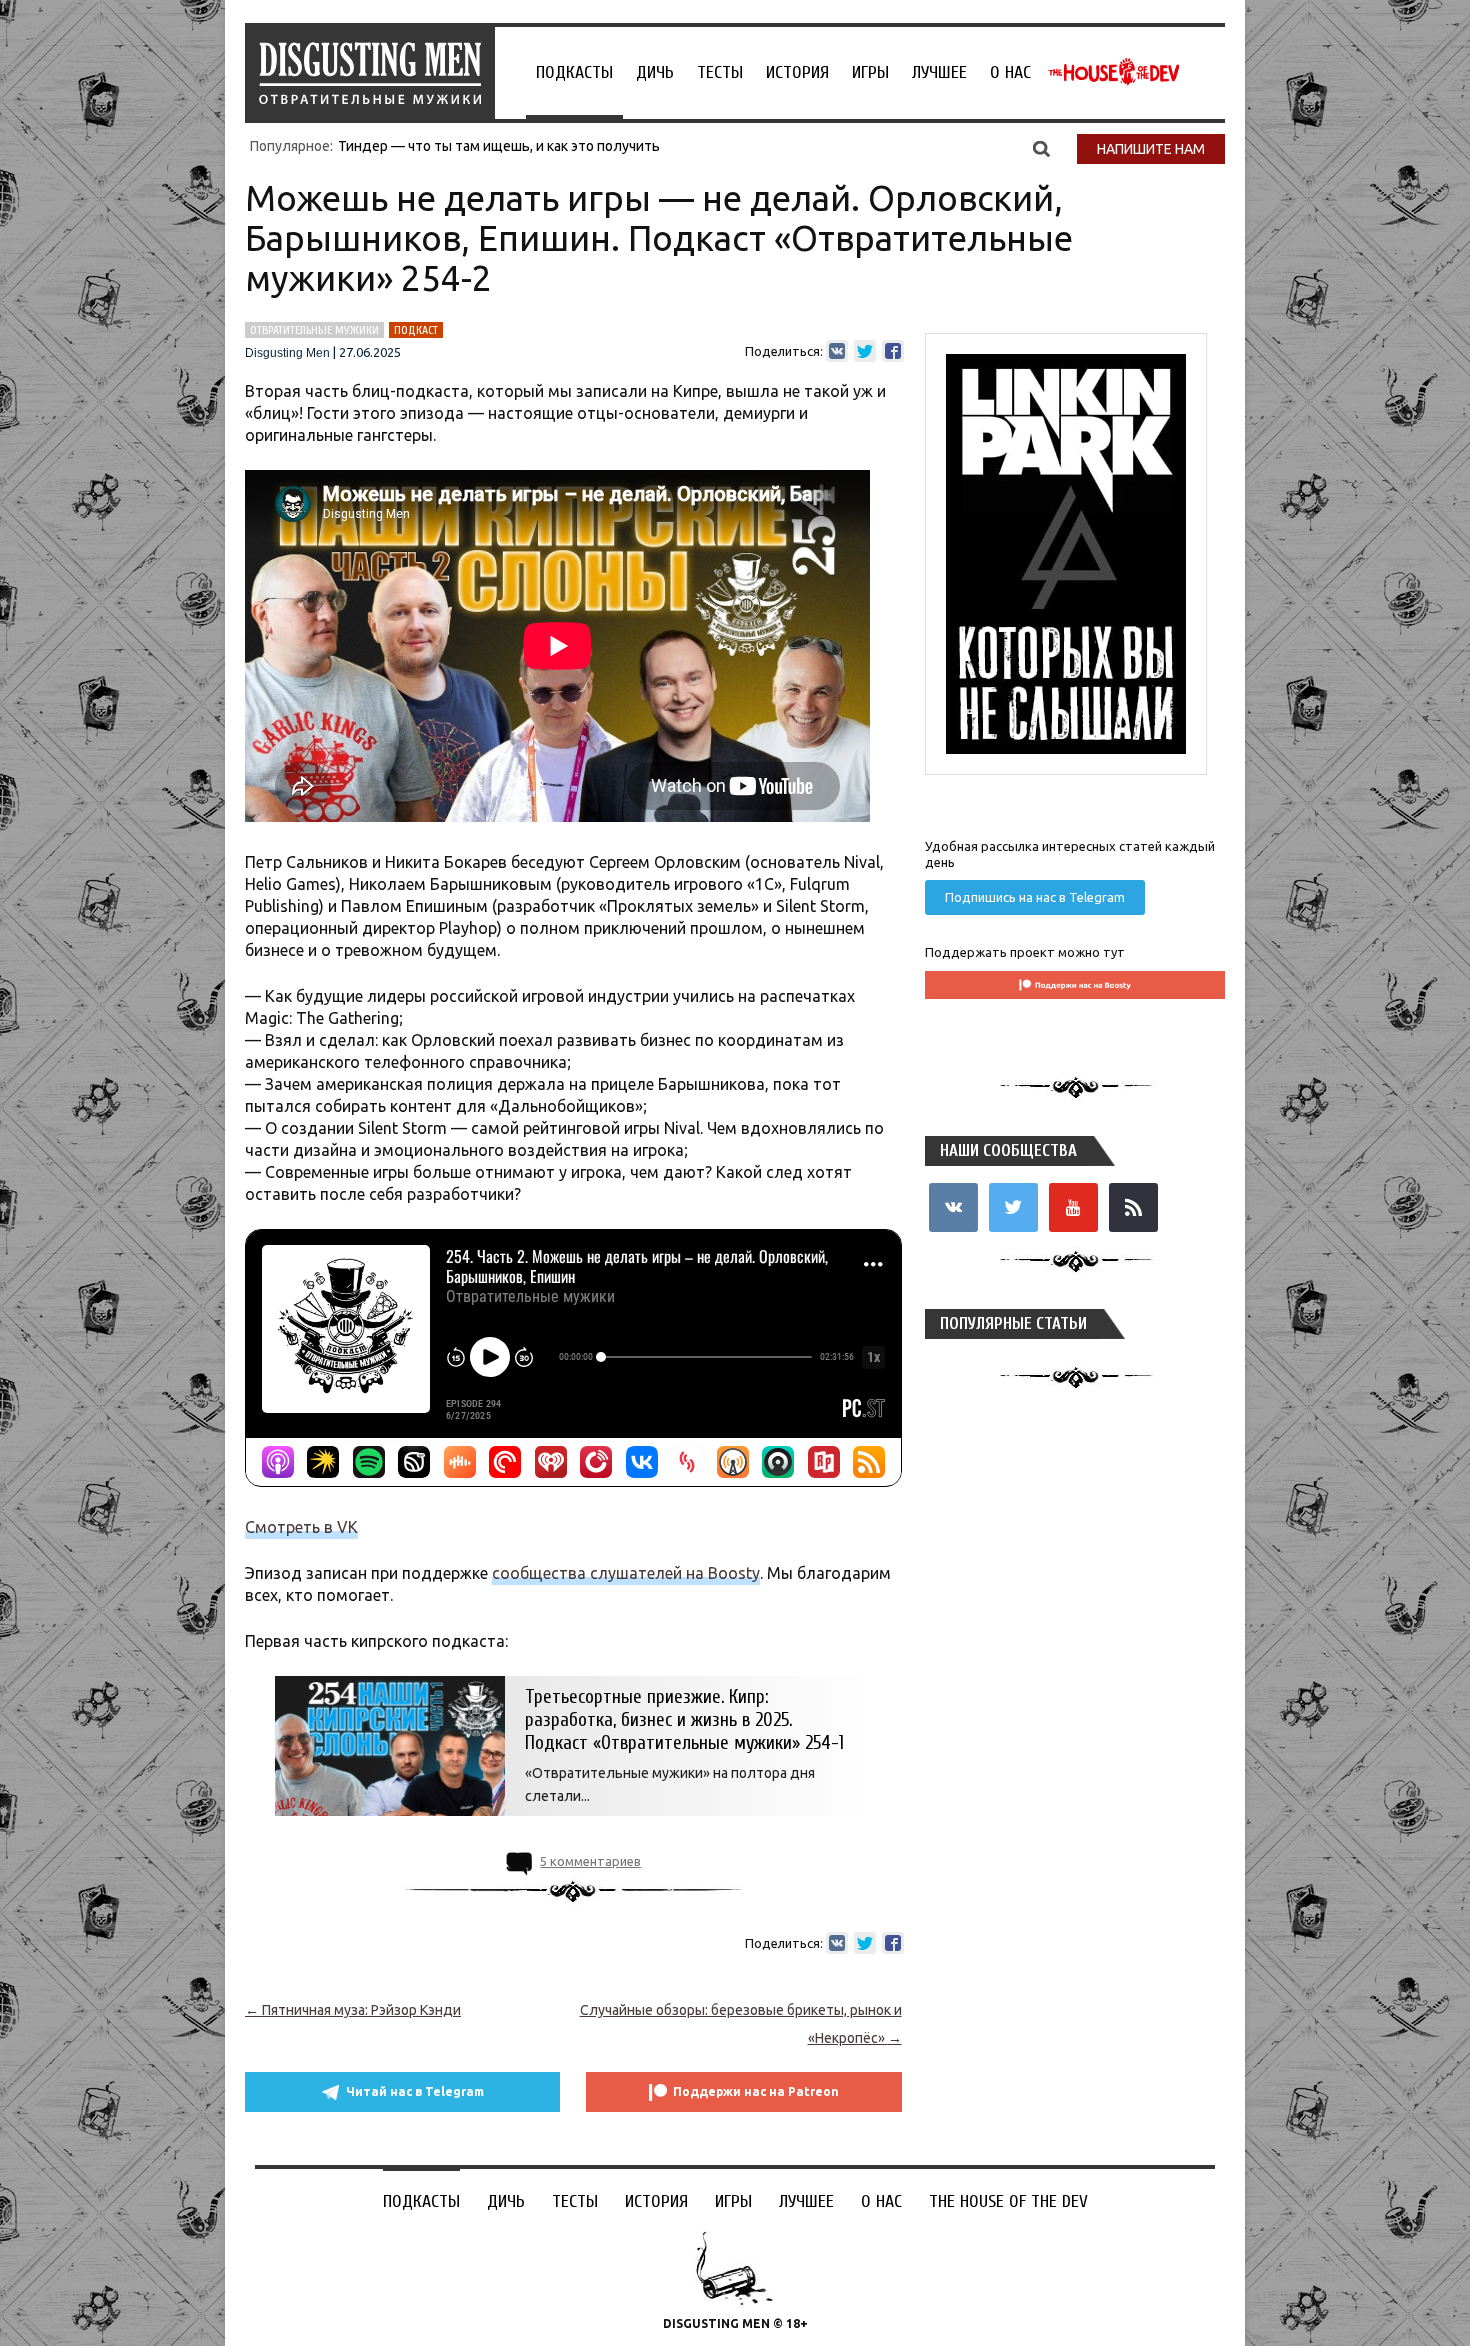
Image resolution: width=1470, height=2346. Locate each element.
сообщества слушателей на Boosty (626, 1573)
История (797, 72)
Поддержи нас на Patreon (756, 2091)
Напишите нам (1151, 149)
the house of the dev (1114, 72)
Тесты (720, 72)
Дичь (655, 72)
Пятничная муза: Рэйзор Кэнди (353, 2010)
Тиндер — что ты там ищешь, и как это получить (499, 146)
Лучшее (939, 72)
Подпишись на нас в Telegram (1035, 897)
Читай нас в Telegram (415, 2091)
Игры (870, 72)
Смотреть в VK (301, 1527)
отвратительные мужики (314, 330)
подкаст (416, 330)
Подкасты (574, 72)
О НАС (1010, 72)
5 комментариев (590, 1861)
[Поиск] (1041, 148)
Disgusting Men (287, 353)
